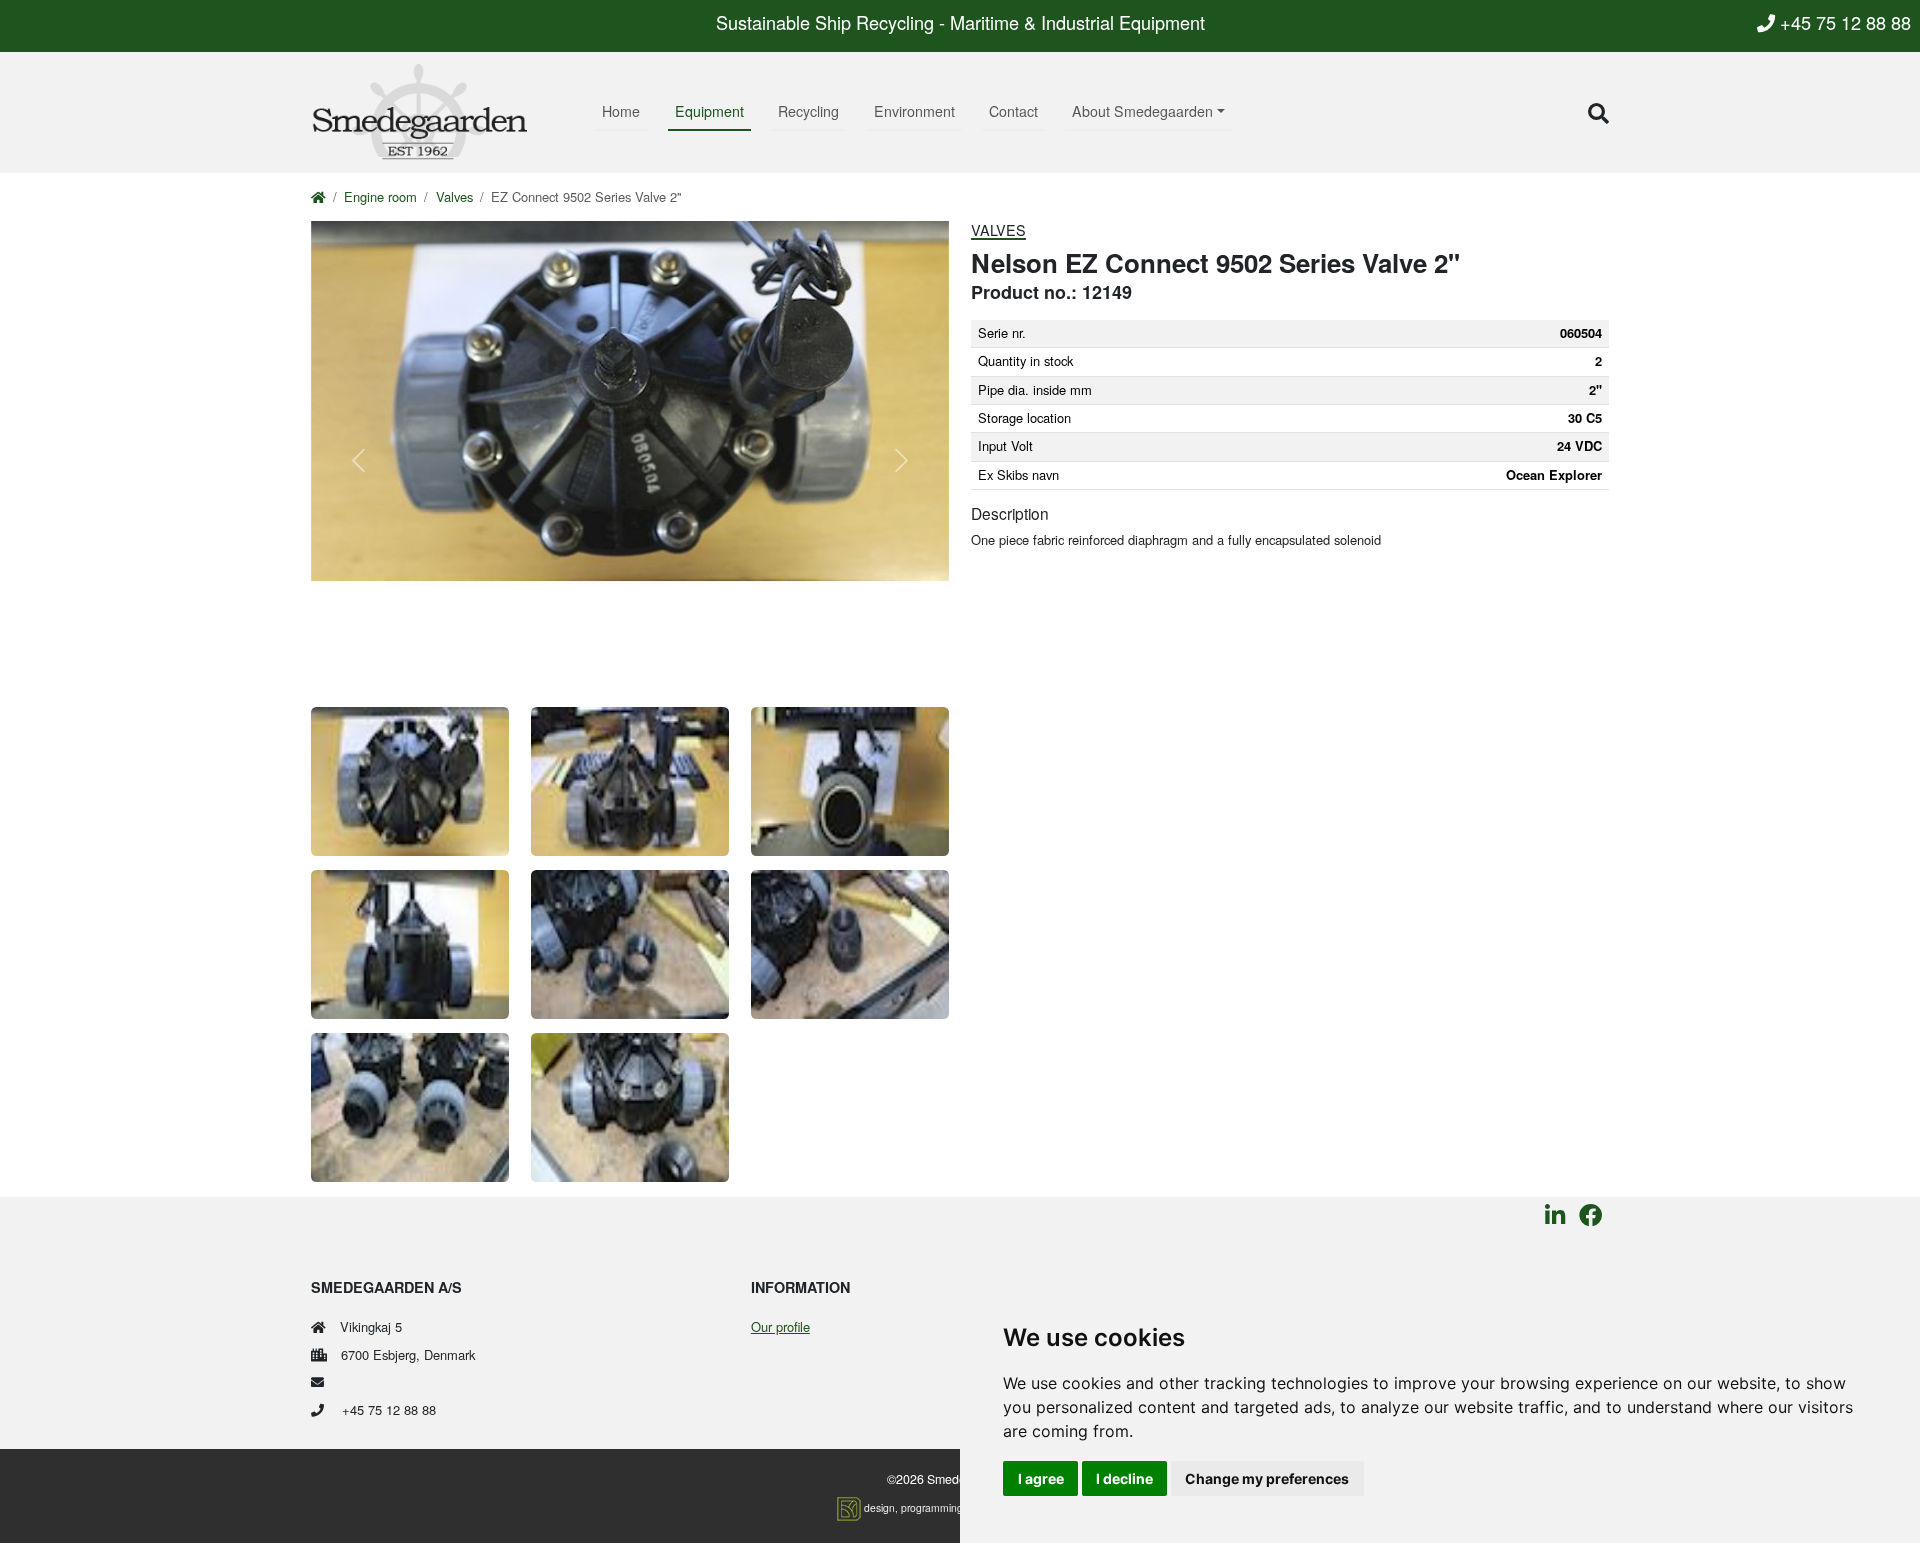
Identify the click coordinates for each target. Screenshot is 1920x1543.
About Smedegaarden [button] (1142, 111)
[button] (1598, 112)
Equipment (709, 111)
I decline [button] (1124, 1478)
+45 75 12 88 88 (1843, 22)
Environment (914, 111)
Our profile (780, 1326)
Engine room (380, 196)
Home (621, 111)
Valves (454, 196)
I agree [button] (1041, 1478)
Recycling (808, 111)
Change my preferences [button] (1267, 1478)
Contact (1013, 111)
